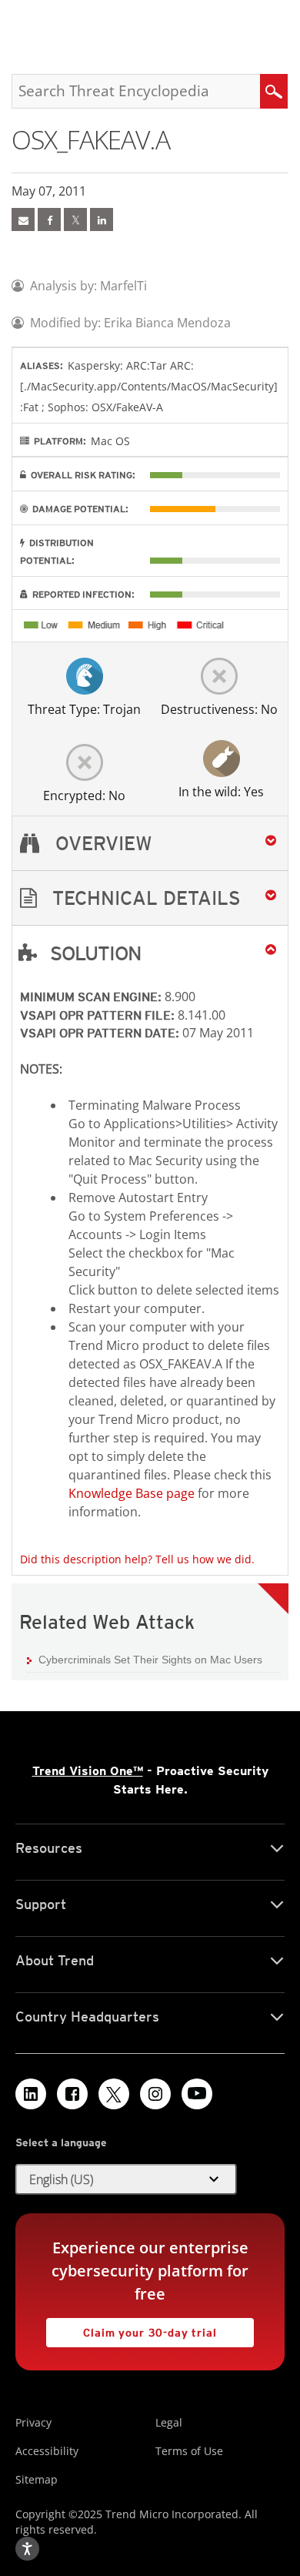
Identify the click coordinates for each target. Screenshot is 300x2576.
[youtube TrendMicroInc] (197, 2094)
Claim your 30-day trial (132, 2328)
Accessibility (47, 2451)
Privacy (33, 2422)
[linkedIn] (102, 219)
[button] (150, 898)
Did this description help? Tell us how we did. (137, 1559)
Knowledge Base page (132, 1493)
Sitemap (37, 2479)
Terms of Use (189, 2451)
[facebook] (49, 219)
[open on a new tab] (114, 2094)
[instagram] (155, 2094)
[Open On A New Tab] (75, 219)
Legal (169, 2422)
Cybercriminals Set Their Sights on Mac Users (150, 1660)
